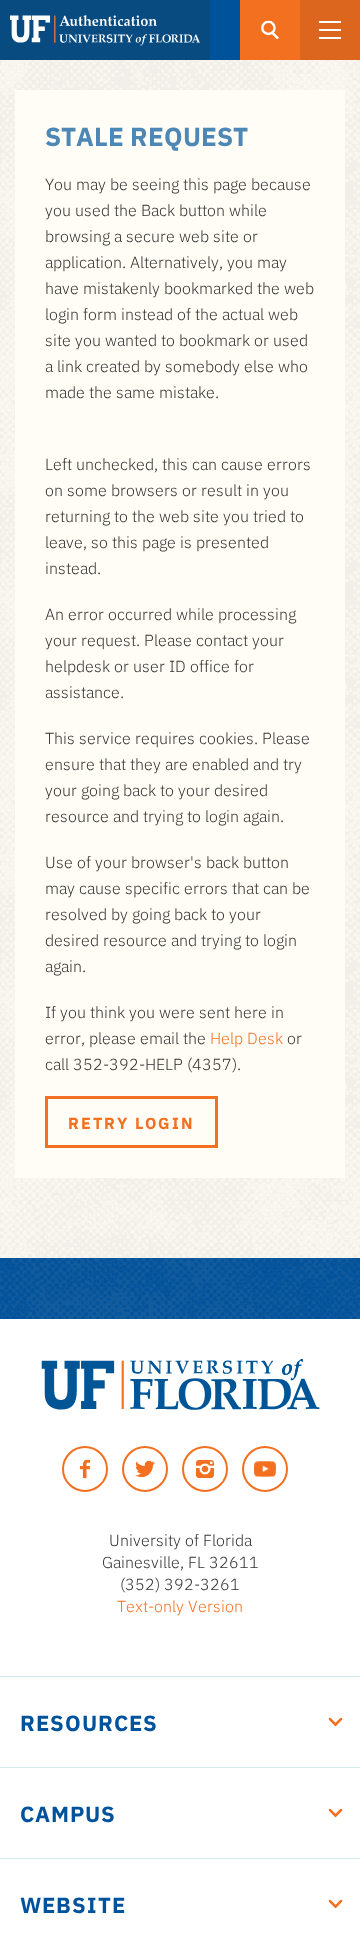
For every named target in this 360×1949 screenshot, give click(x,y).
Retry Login (131, 1122)
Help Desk (246, 1037)
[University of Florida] (180, 1384)
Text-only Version (180, 1605)
